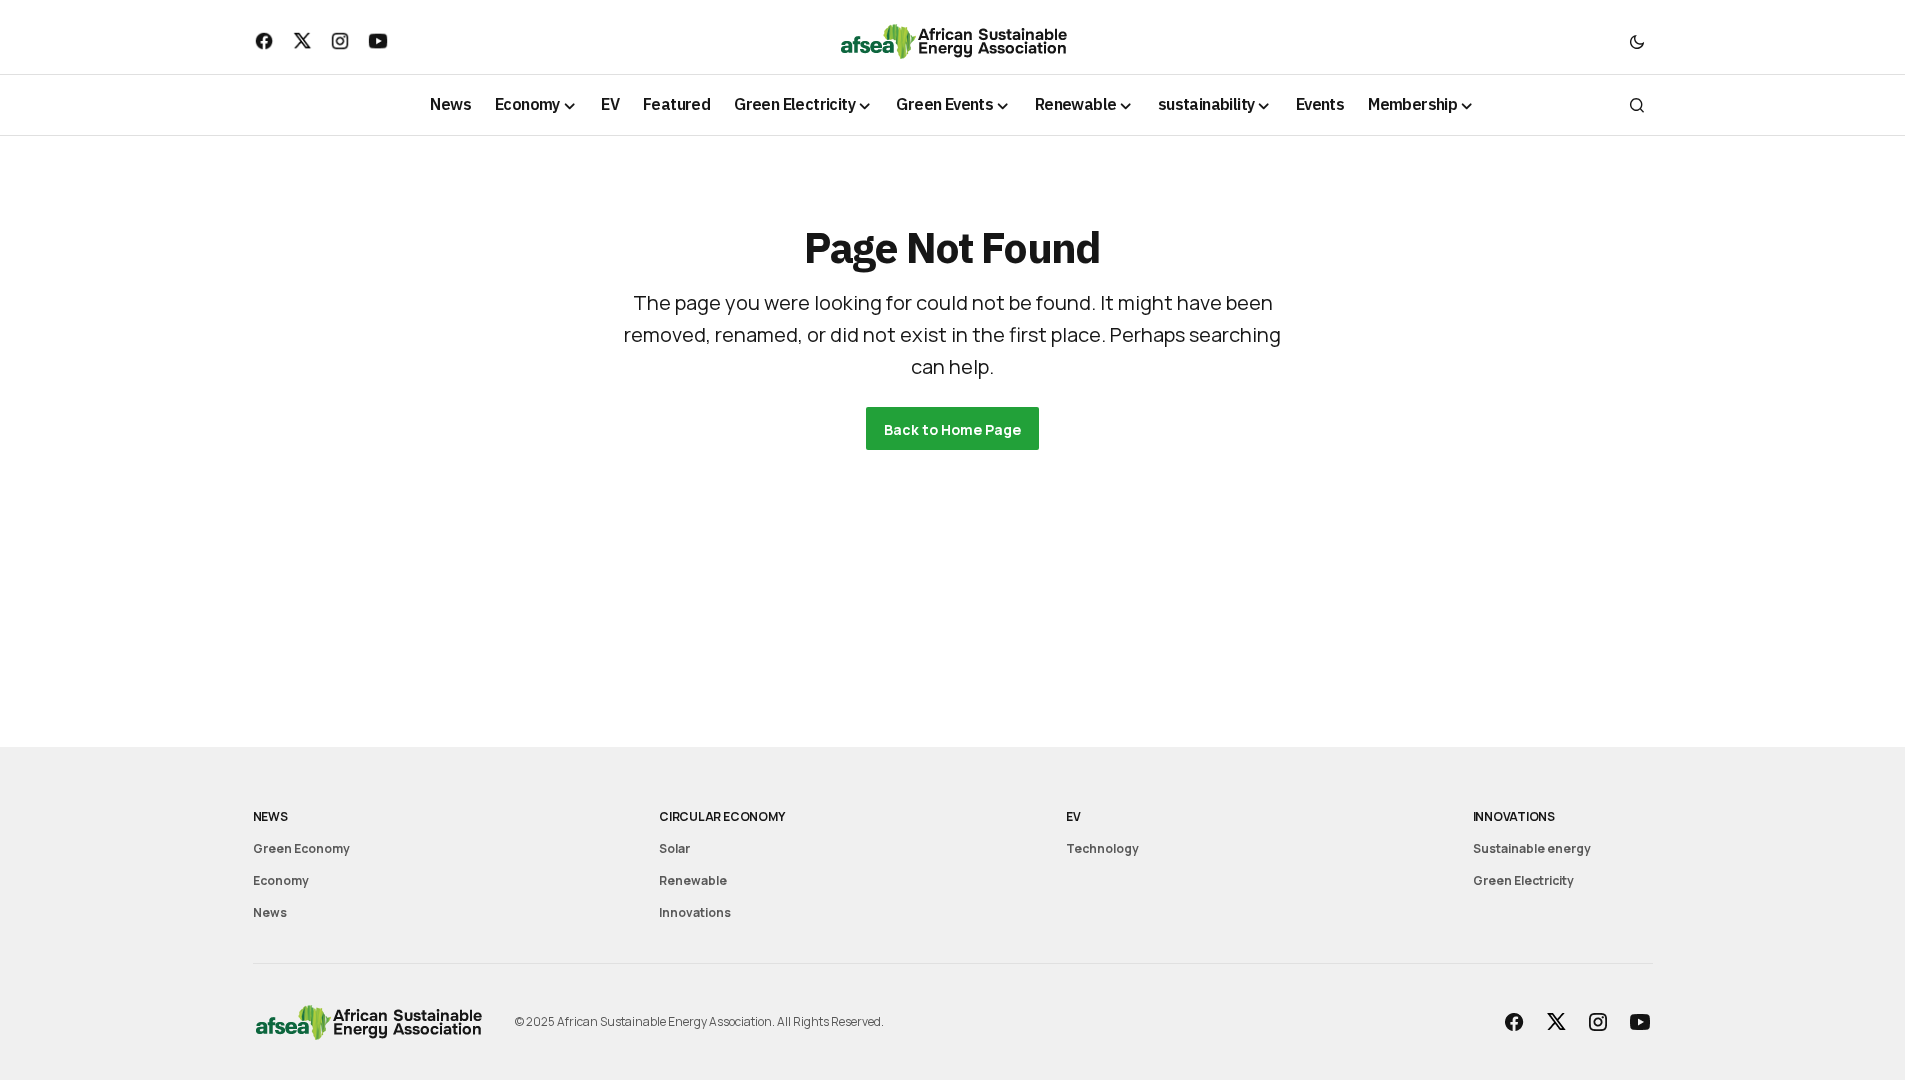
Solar (674, 848)
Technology (1102, 848)
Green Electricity (1523, 880)
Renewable (693, 880)
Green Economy (301, 848)
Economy (281, 880)
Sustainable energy (1532, 848)
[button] (1637, 41)
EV (1073, 816)
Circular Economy (721, 816)
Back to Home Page (952, 429)
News (270, 816)
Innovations (695, 912)
